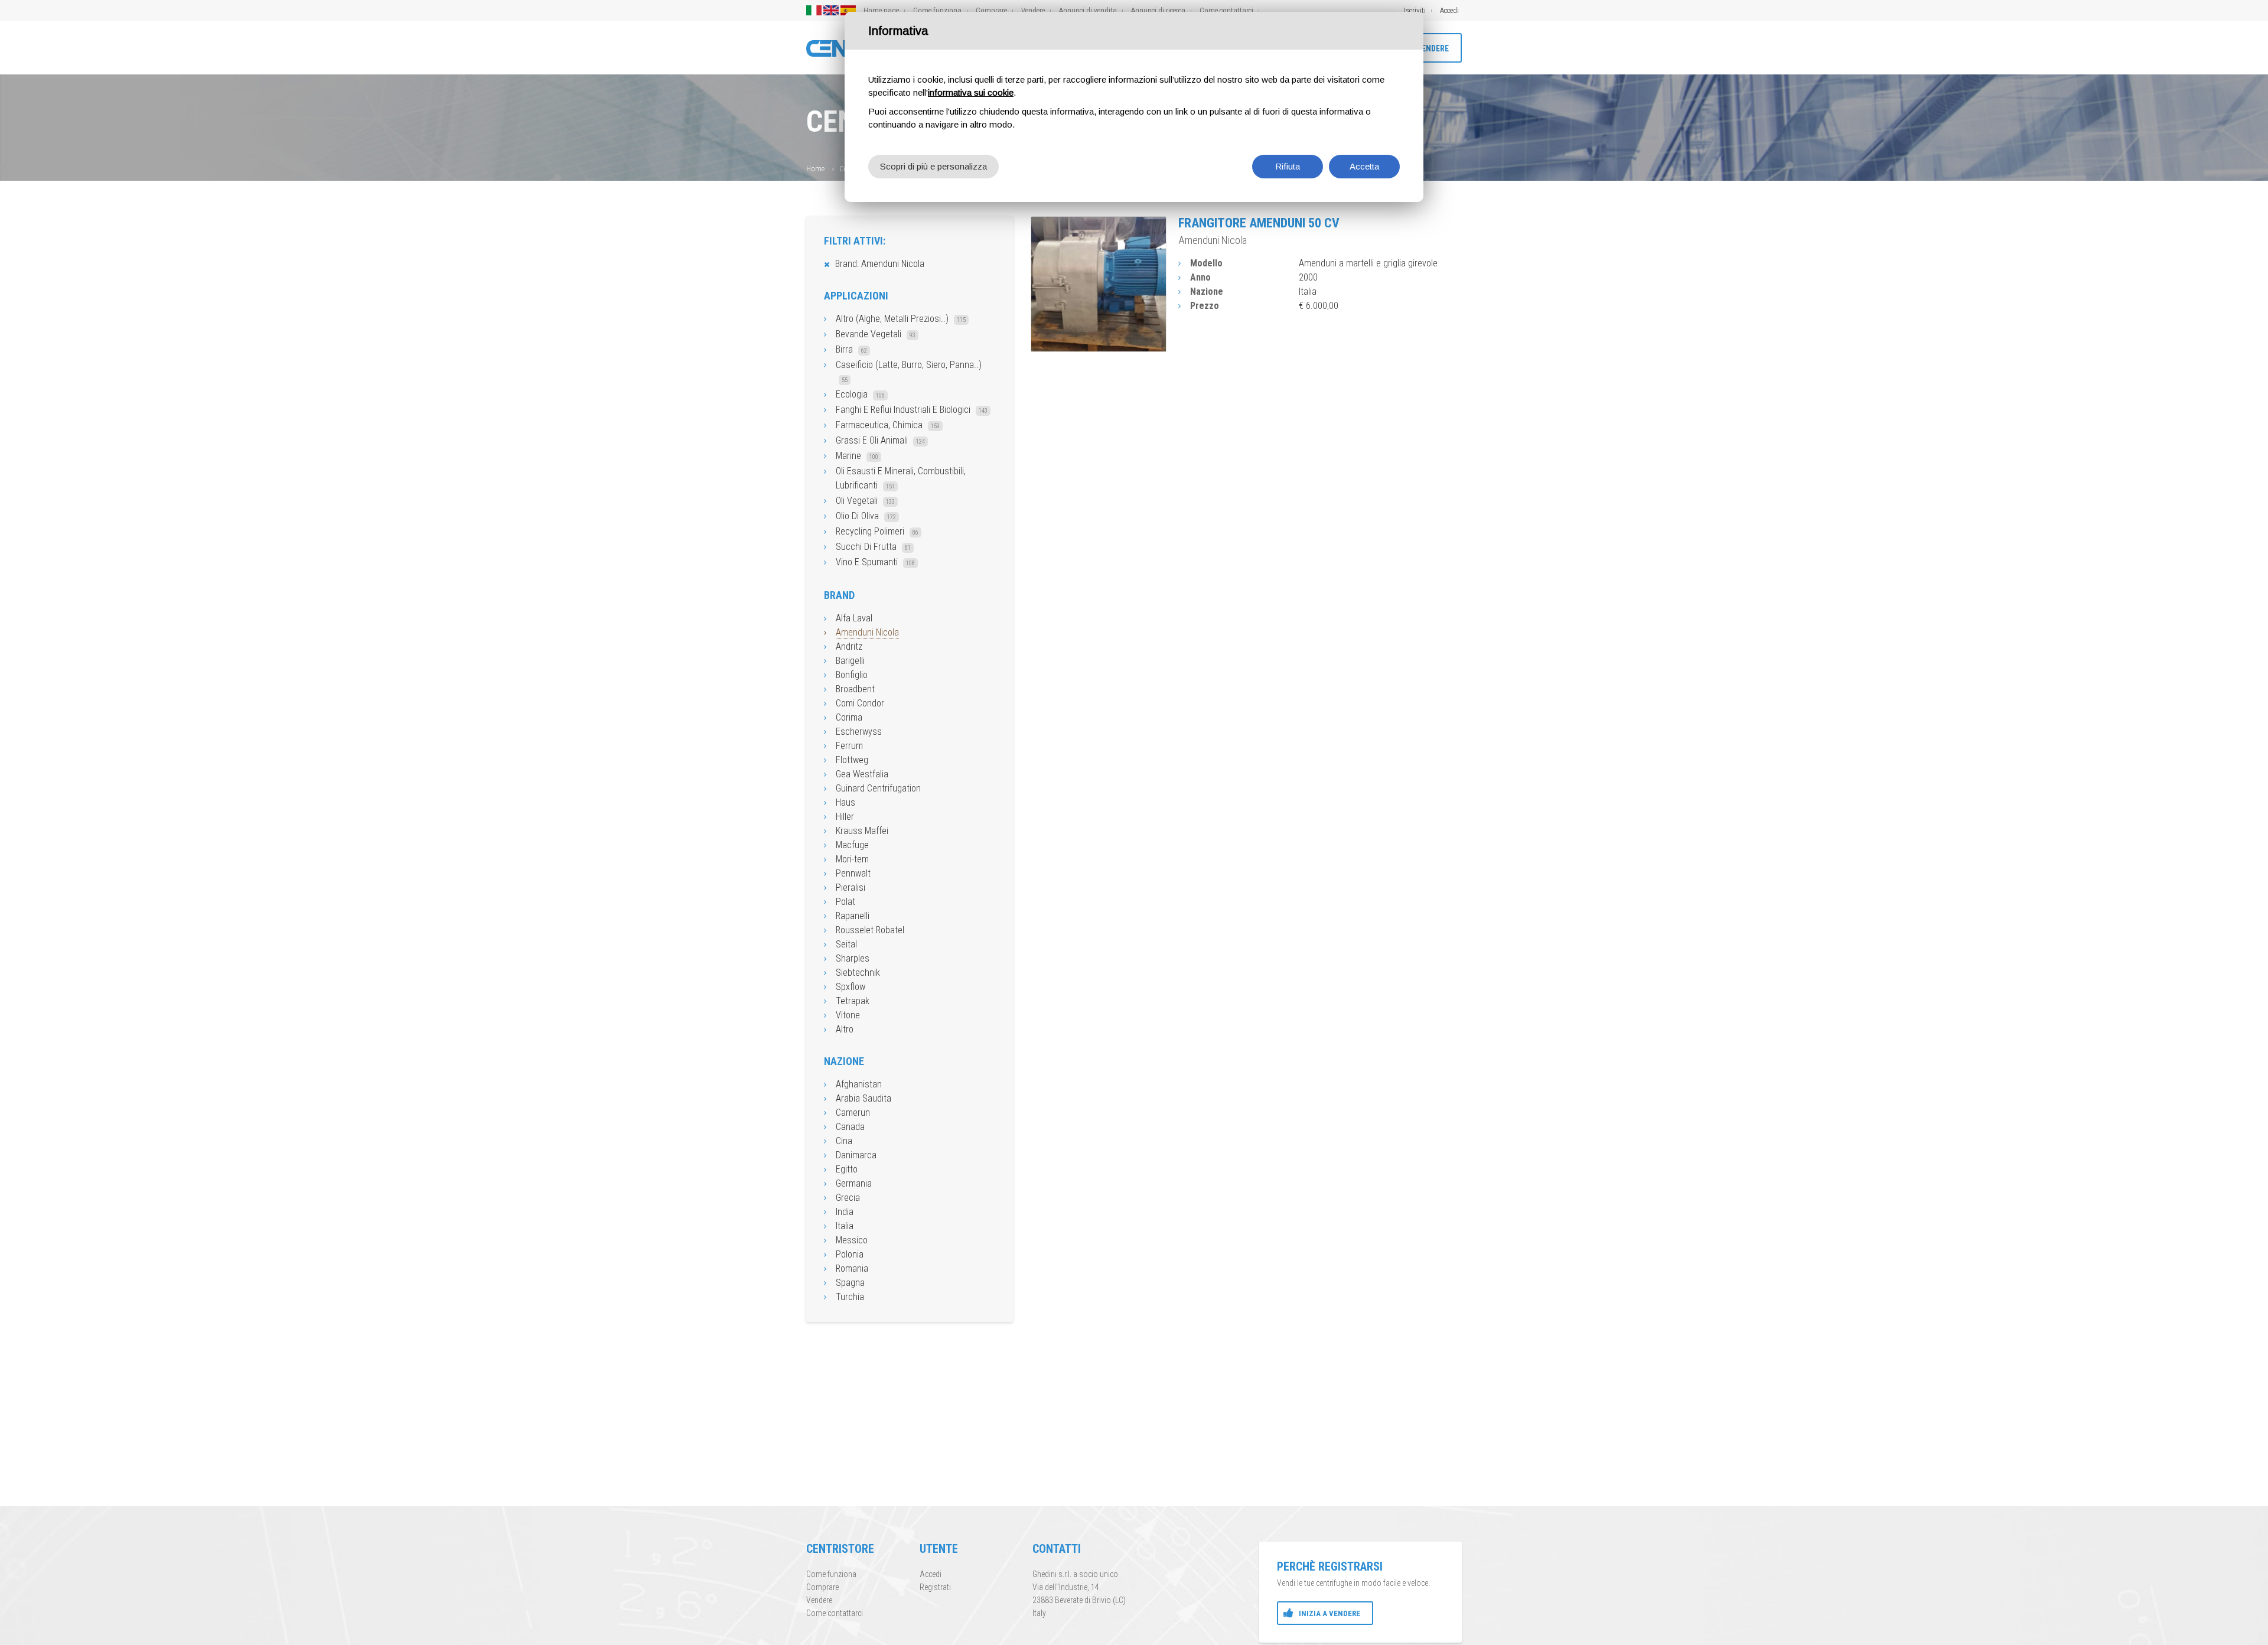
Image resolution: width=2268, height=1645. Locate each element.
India (845, 1212)
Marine (857, 456)
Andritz (849, 646)
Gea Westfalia (862, 774)
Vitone (848, 1015)
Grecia (848, 1198)
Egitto (847, 1169)
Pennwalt (853, 873)
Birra (851, 349)
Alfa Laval (854, 618)
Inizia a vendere (1329, 1613)
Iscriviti (1415, 10)
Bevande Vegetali (876, 334)
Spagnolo (848, 10)
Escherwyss (859, 732)
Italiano (814, 10)
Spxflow (850, 987)
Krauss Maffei (862, 831)
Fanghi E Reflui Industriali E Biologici (912, 410)
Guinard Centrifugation (878, 788)
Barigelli (850, 661)
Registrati (935, 1587)
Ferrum (849, 746)
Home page (881, 10)
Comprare (991, 10)
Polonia (850, 1254)
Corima (849, 717)
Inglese (831, 10)
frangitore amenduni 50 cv (1259, 223)
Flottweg (852, 760)
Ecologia (860, 394)
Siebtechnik (858, 973)
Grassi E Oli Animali (880, 440)
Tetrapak (853, 1001)
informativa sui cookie (971, 92)
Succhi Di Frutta (873, 547)
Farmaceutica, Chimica (888, 425)
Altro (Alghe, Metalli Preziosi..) (901, 319)
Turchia (850, 1297)
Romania (852, 1268)
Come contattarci (1226, 10)
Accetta (1364, 166)
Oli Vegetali (865, 501)
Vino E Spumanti (875, 562)
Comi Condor (860, 703)
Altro (845, 1029)
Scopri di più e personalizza (933, 166)
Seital (846, 944)
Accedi (1449, 10)
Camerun (853, 1113)
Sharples (853, 958)
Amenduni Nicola (867, 632)
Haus (845, 802)
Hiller (845, 817)
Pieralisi (850, 887)
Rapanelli (853, 916)
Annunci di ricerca (1158, 10)
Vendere (1033, 10)
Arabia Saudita (863, 1098)
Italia (845, 1226)
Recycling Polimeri (877, 531)
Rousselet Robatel (870, 930)
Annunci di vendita (1088, 10)
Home (815, 169)
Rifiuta (1288, 166)
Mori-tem (852, 859)
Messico (852, 1240)
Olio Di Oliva (866, 516)
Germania (854, 1183)
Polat (845, 902)
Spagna (850, 1283)
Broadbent (855, 689)
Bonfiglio (852, 675)
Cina (844, 1141)
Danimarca (856, 1155)
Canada (850, 1127)
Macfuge (852, 845)
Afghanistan (859, 1084)
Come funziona (937, 10)
